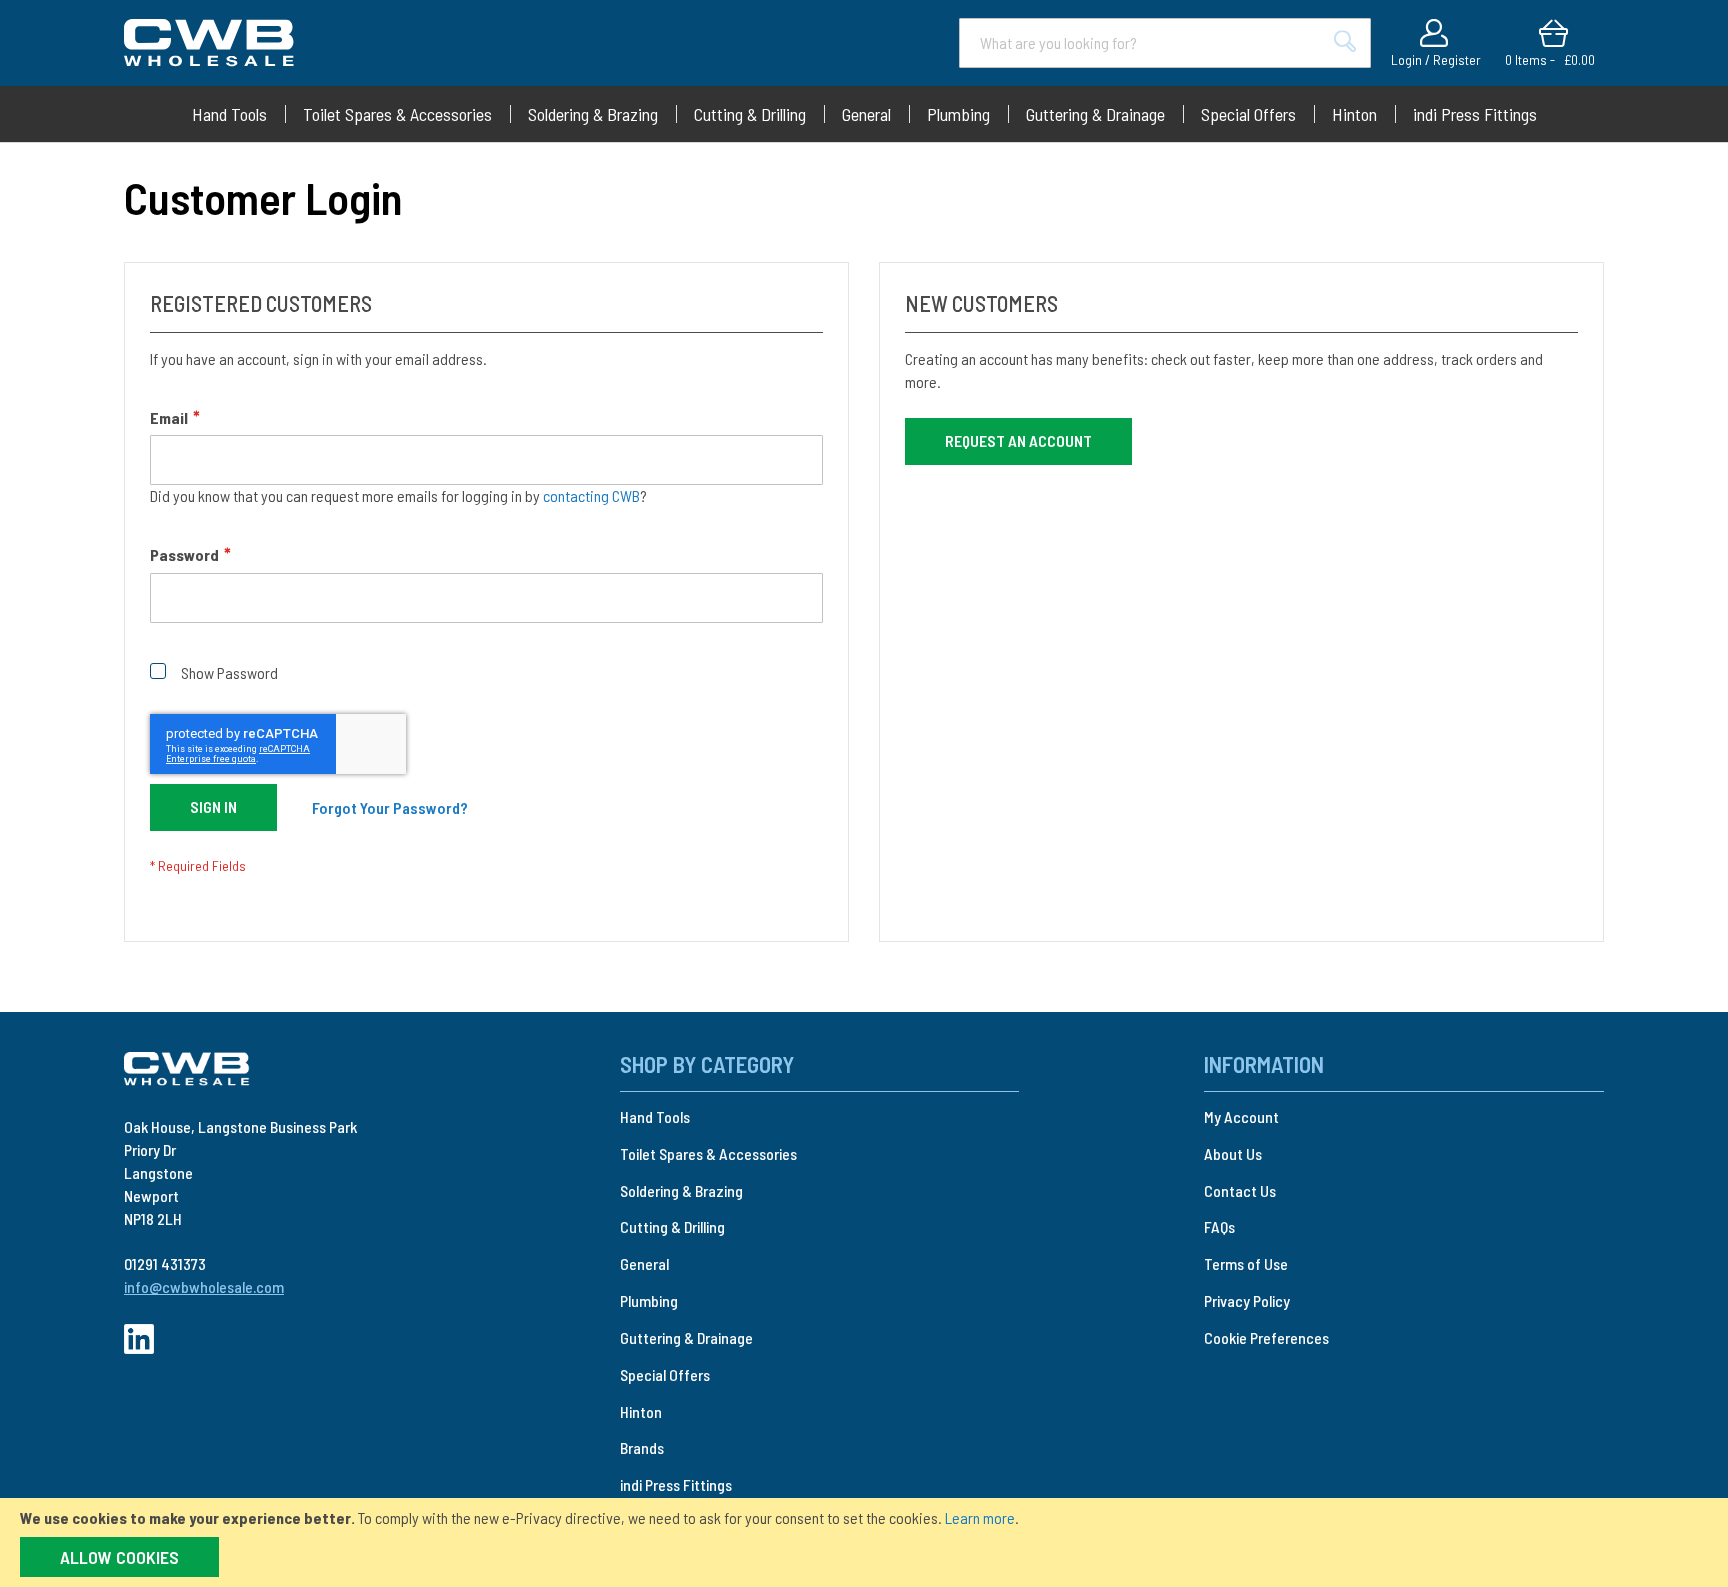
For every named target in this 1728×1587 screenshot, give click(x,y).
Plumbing (649, 1300)
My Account (1241, 1116)
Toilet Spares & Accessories (708, 1153)
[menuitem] (229, 114)
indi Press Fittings (676, 1484)
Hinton (641, 1411)
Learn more (980, 1517)
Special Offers (665, 1374)
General (644, 1263)
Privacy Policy (1247, 1300)
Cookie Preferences (1266, 1337)
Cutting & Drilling (672, 1226)
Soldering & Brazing (681, 1190)
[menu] (864, 114)
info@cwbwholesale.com (204, 1286)
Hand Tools (655, 1116)
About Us (1233, 1153)
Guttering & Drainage (686, 1337)
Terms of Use (1246, 1263)
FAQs (1219, 1226)
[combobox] (1165, 43)
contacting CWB (591, 495)
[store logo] (209, 42)
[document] (864, 1542)
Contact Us (1240, 1190)
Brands (642, 1447)
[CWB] (187, 1069)
